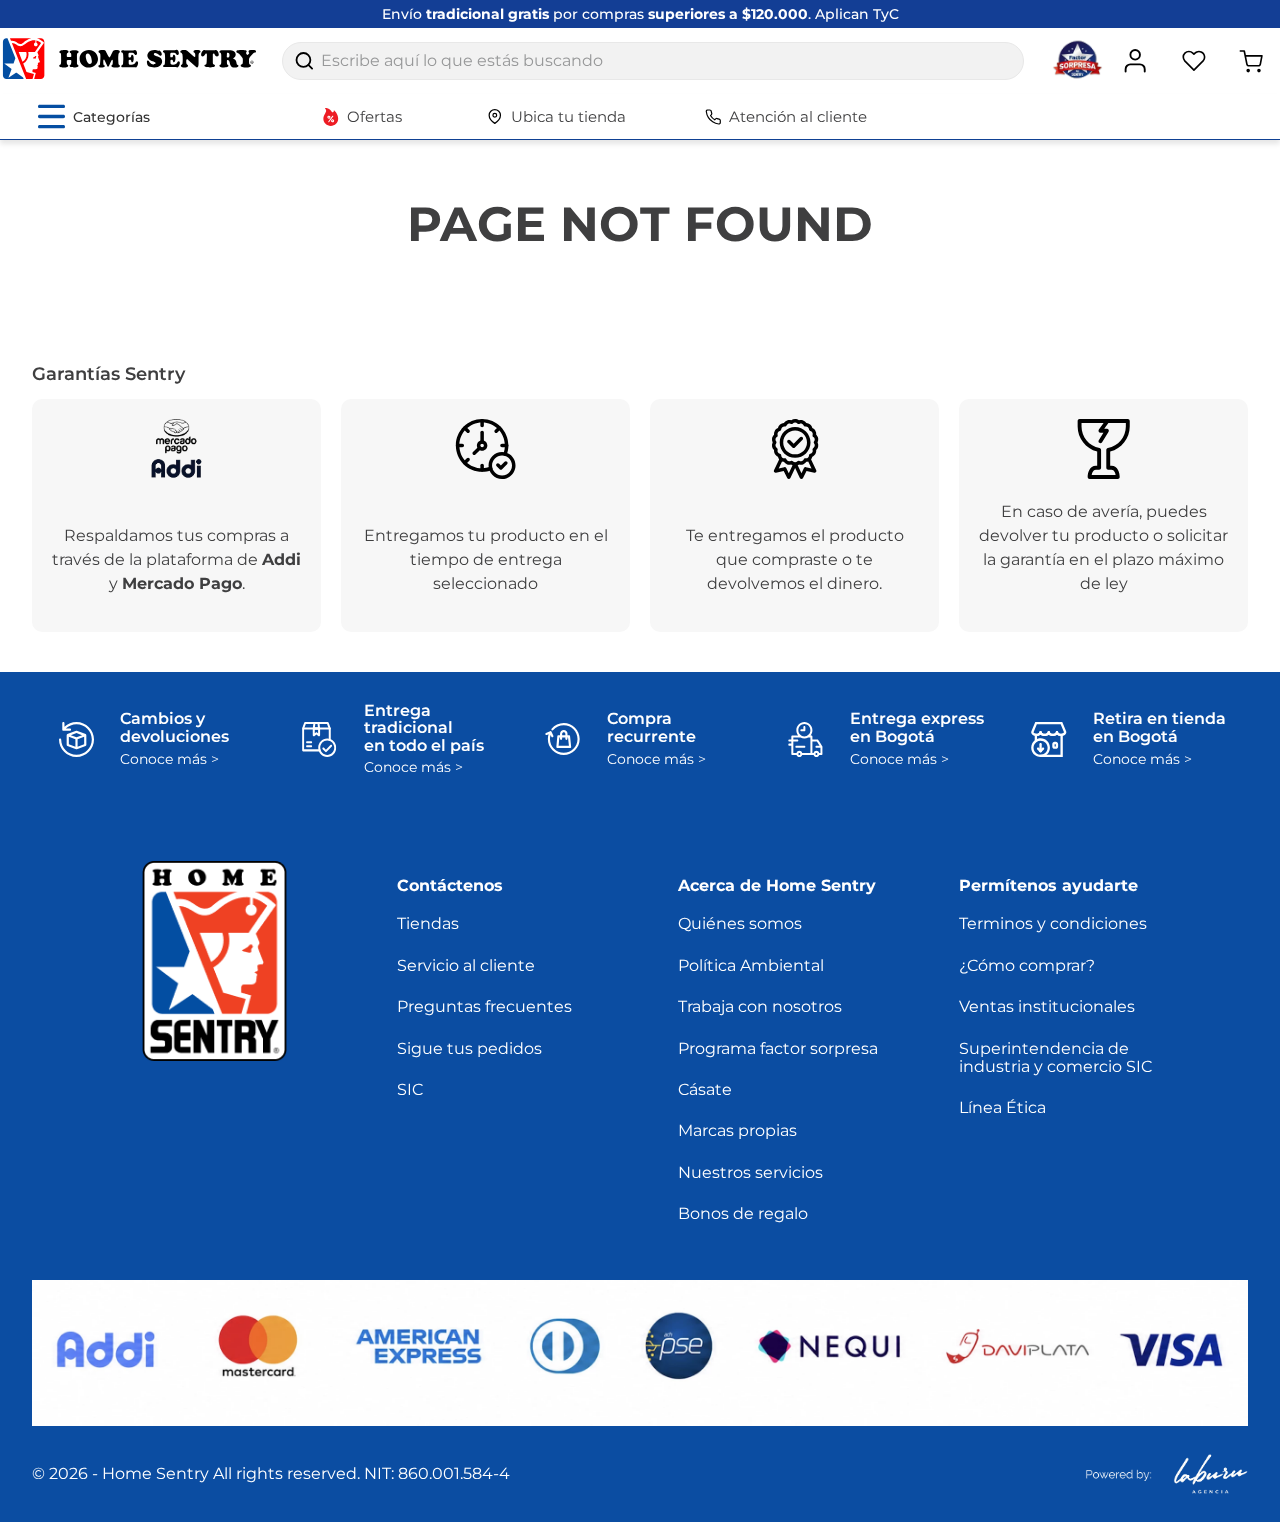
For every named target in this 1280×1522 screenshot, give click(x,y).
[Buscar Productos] (304, 61)
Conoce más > (169, 759)
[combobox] (653, 61)
